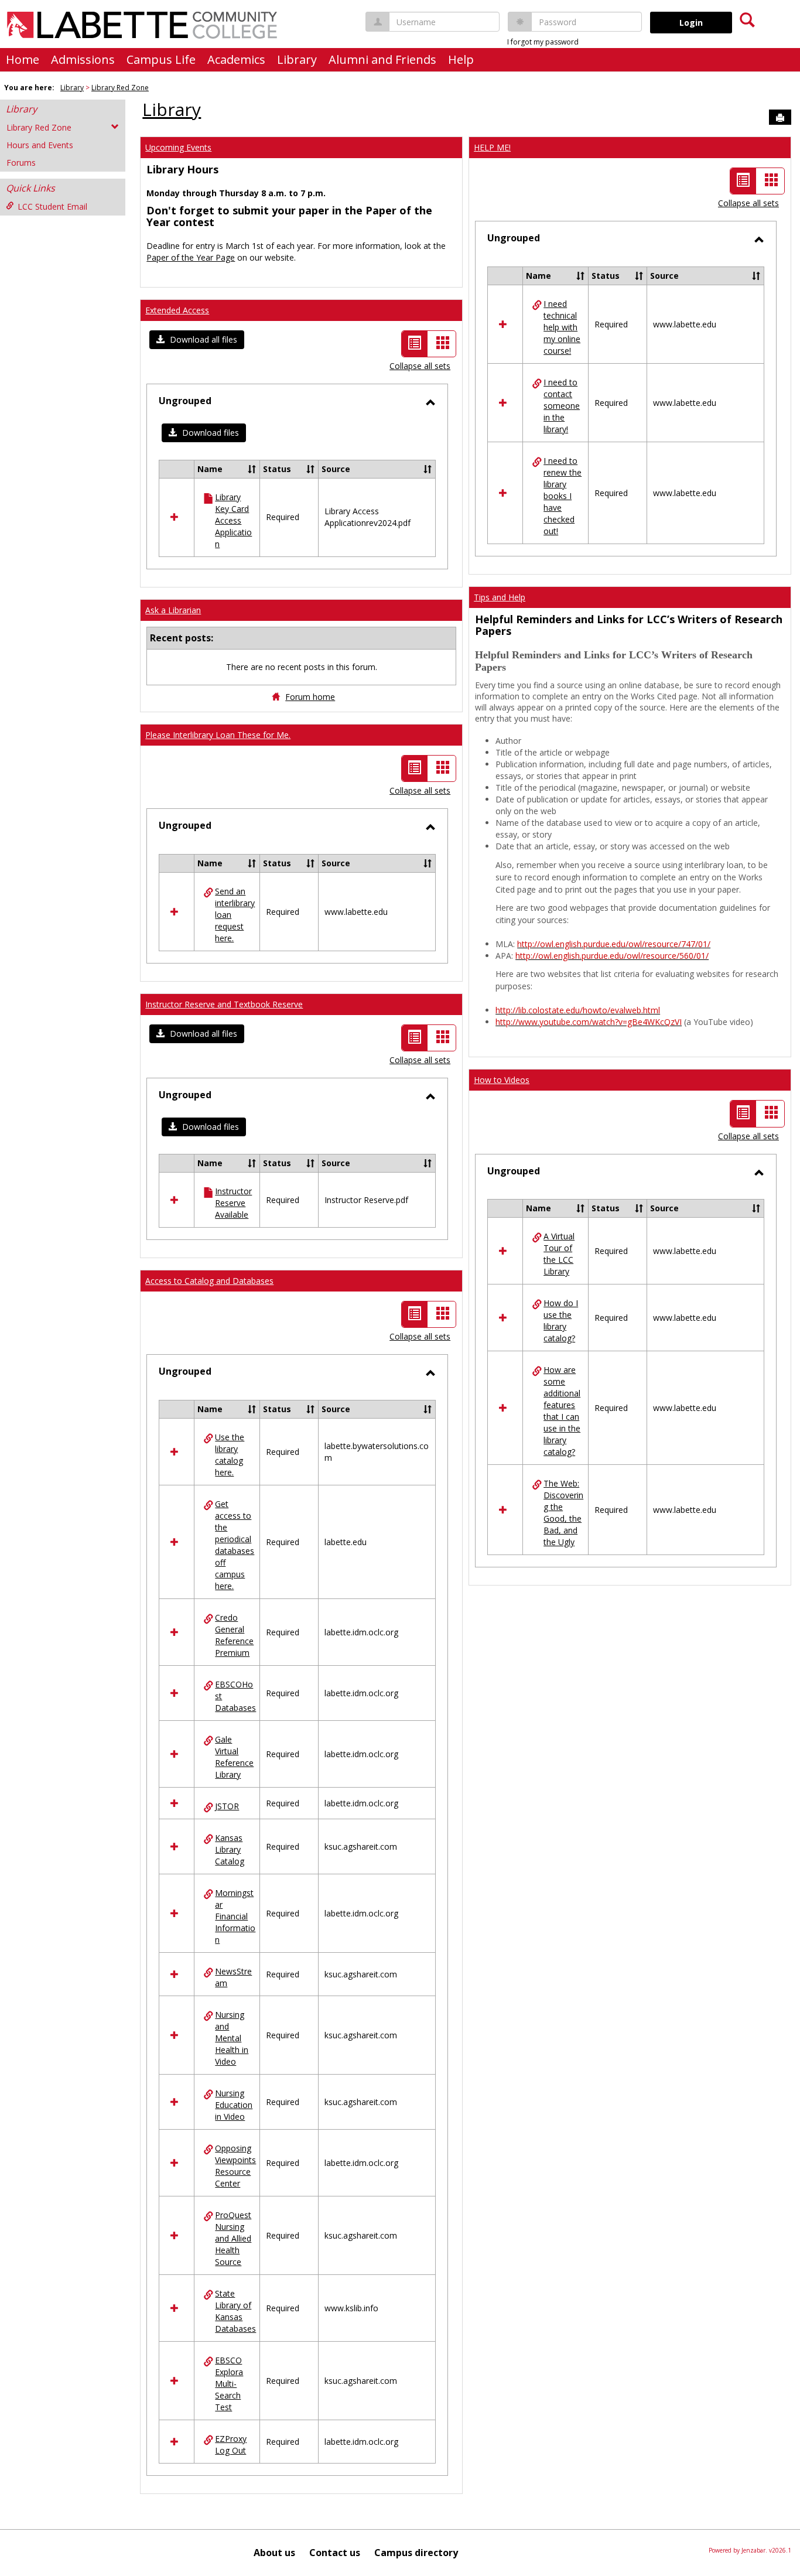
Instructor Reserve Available (233, 1203)
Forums (21, 163)
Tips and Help (500, 597)
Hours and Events (40, 145)
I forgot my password (543, 42)
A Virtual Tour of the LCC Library (559, 1254)
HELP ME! (492, 147)
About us (274, 2553)
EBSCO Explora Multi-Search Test (229, 2384)
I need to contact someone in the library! (562, 406)
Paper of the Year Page (191, 257)
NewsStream (233, 1977)
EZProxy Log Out (231, 2445)
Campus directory (416, 2553)
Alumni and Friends (382, 59)
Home (23, 59)
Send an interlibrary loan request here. (235, 915)
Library (297, 59)
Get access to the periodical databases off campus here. (235, 1545)
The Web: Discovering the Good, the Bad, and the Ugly (563, 1513)
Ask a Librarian (173, 610)
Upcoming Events (178, 147)
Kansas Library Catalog (230, 1849)
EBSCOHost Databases (235, 1696)
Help (461, 59)
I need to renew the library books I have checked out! (563, 496)
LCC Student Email (52, 206)
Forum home (310, 697)
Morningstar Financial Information (235, 1916)
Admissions (83, 59)
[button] (197, 340)
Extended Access (177, 310)
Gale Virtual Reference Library (234, 1757)
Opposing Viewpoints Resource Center (235, 2166)
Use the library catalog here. (230, 1455)
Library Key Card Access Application (233, 520)
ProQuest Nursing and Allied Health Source (233, 2238)
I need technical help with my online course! (562, 327)
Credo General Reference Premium (234, 1635)
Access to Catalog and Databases (209, 1281)
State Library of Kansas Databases (235, 2311)
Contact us (335, 2553)
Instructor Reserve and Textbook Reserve (224, 1004)
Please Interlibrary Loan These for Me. (218, 735)
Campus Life (161, 59)
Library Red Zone (120, 88)
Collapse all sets (420, 366)
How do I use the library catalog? (561, 1321)
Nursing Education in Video (234, 2105)
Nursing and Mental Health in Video (232, 2038)
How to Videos (502, 1080)
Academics (236, 59)
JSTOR (227, 1806)
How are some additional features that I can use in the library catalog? (562, 1411)
